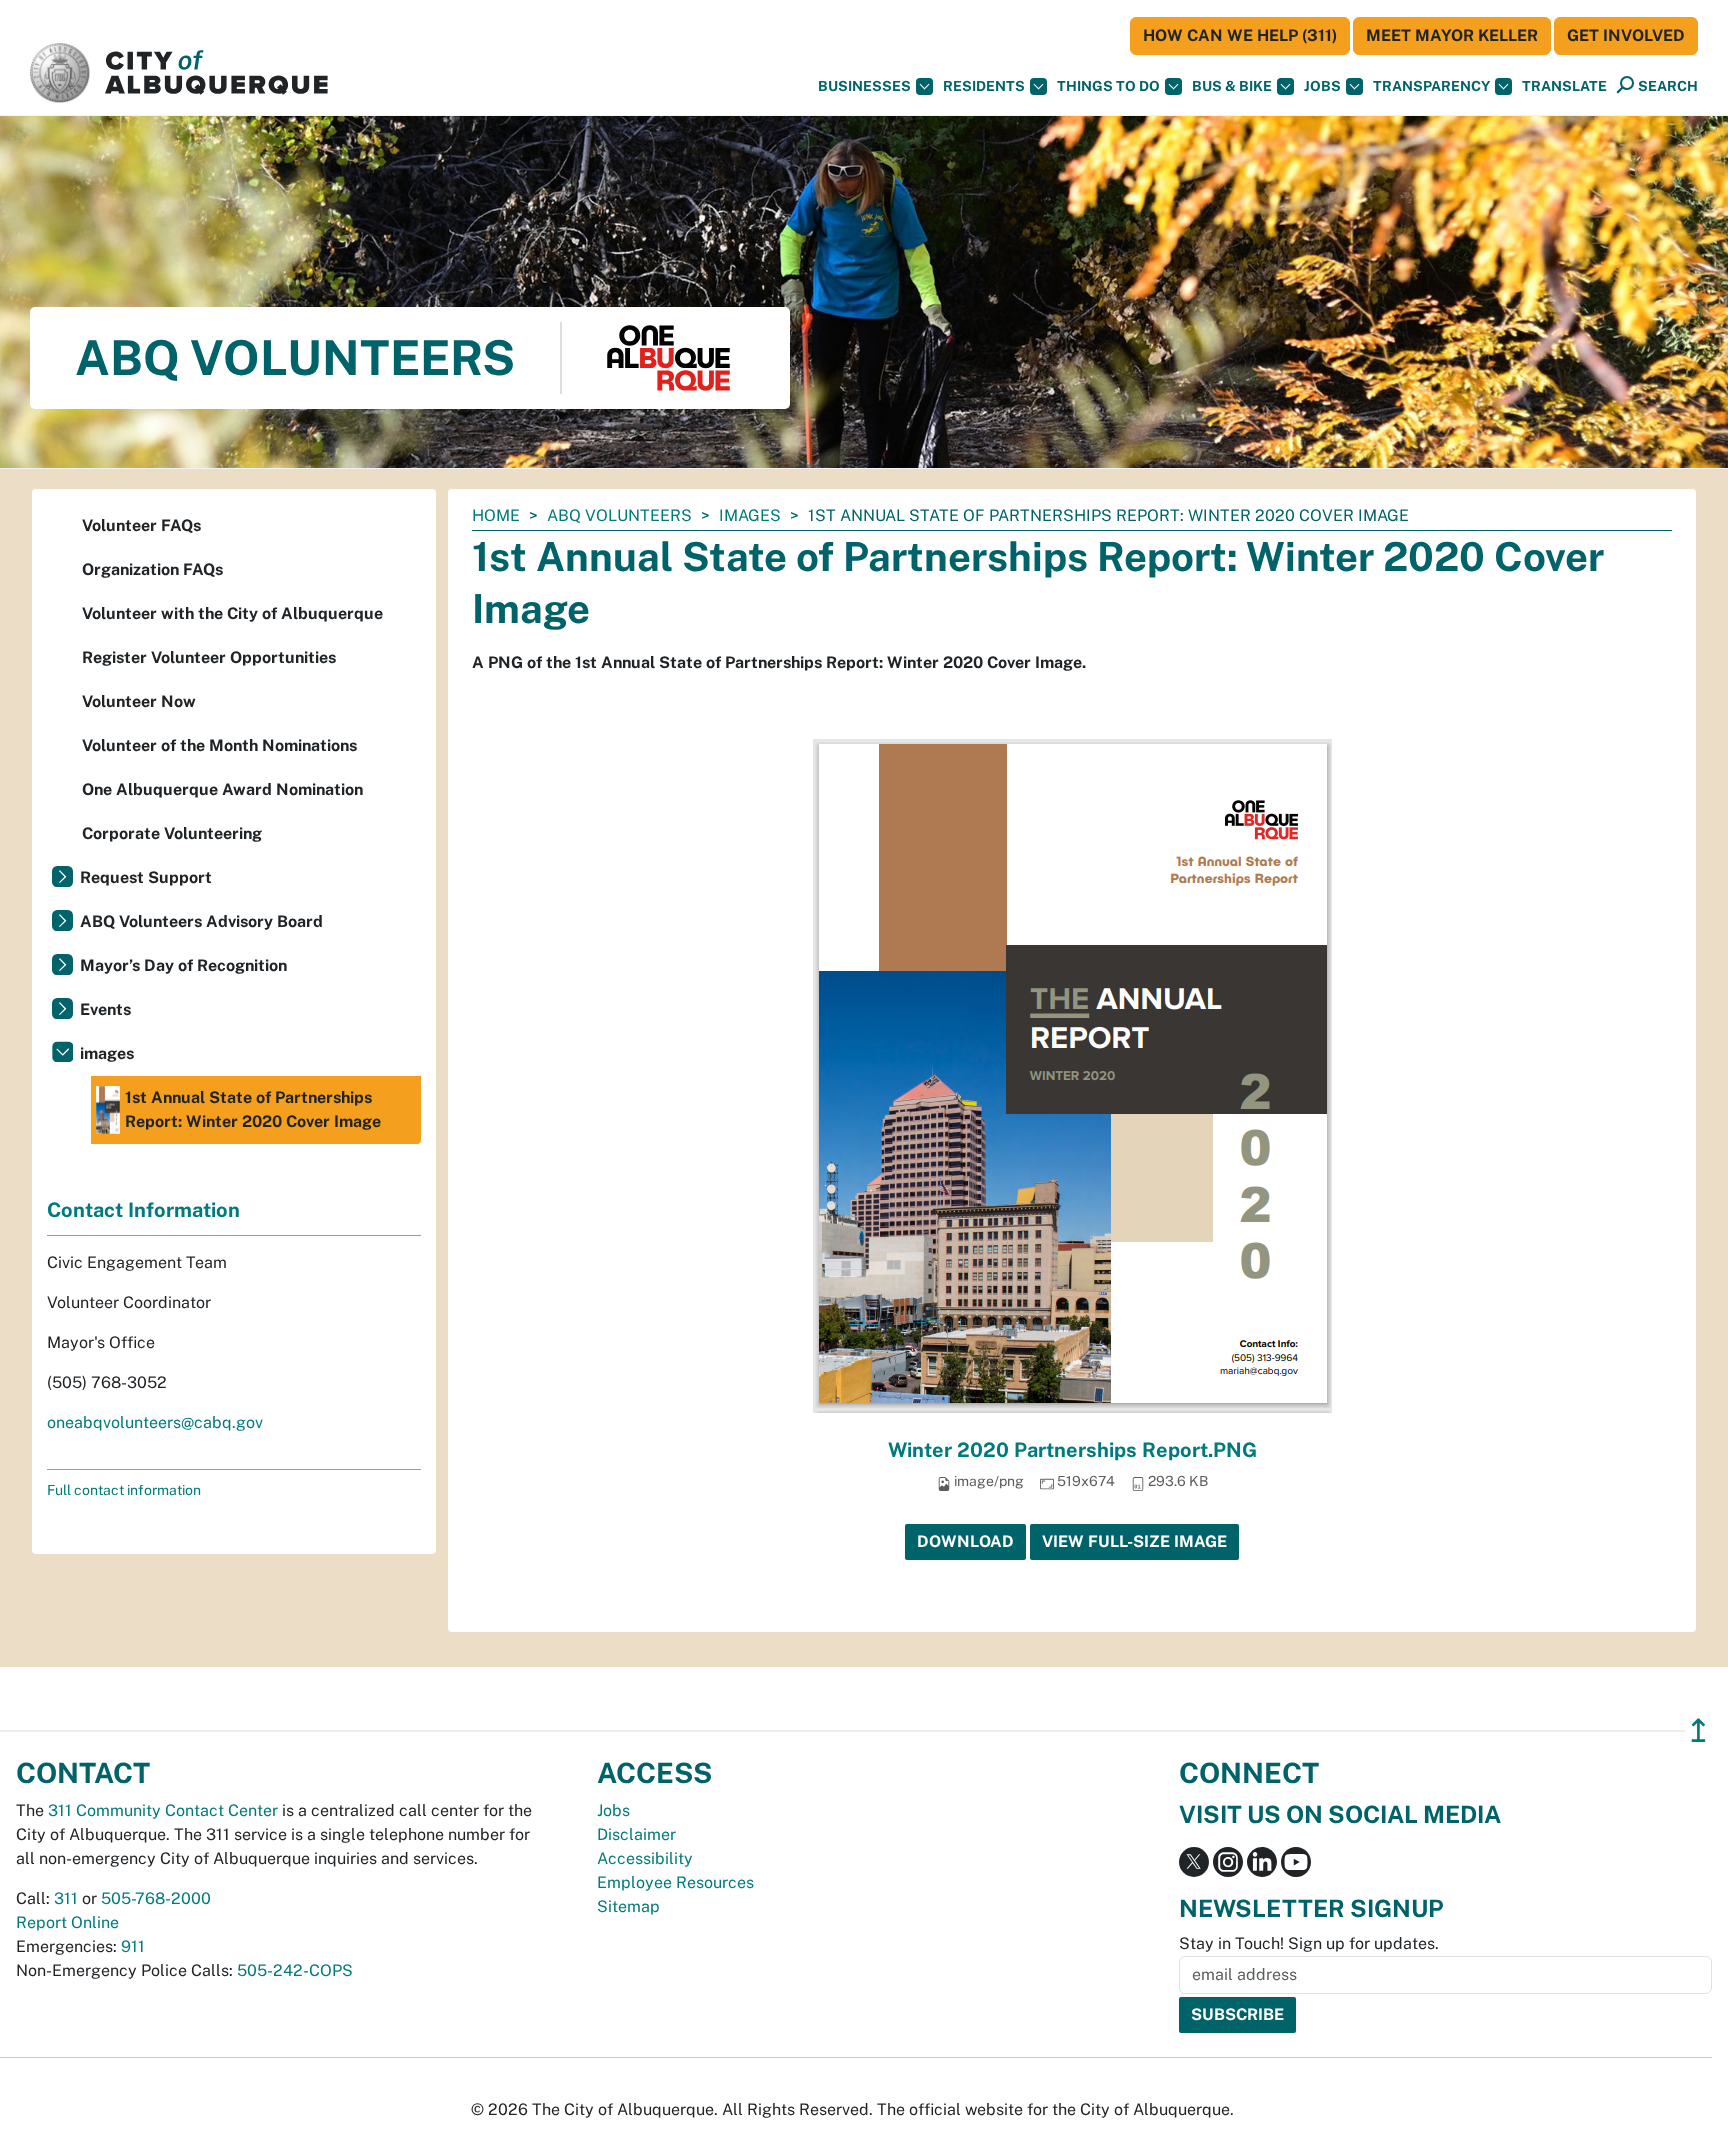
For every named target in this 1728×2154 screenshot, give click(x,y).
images (750, 515)
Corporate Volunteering (172, 833)
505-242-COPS (295, 1970)
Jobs (1322, 86)
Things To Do (1108, 86)
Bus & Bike (1232, 86)
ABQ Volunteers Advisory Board (201, 921)
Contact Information (143, 1210)
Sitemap (628, 1906)
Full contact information (124, 1490)
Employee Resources (675, 1882)
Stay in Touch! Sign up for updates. (1309, 1943)
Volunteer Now (139, 701)
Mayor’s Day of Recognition (183, 965)
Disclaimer (636, 1834)
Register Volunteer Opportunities (209, 657)
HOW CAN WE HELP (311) (1240, 35)
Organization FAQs (152, 569)
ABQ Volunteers (619, 515)
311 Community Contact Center (163, 1810)
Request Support (146, 877)
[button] (1564, 86)
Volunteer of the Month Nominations (219, 745)
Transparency (1431, 86)
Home (496, 515)
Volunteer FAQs (141, 525)
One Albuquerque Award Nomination (222, 789)
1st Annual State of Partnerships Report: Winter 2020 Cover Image (253, 1109)
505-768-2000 (156, 1898)
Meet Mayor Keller (1452, 35)
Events (105, 1009)
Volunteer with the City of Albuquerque (232, 613)
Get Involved (1626, 35)
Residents (984, 86)
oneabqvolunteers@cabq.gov (155, 1422)
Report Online (67, 1922)
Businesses (864, 86)
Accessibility (645, 1858)
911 (133, 1946)
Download (965, 1541)
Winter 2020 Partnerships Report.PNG (1072, 1450)
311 (66, 1898)
